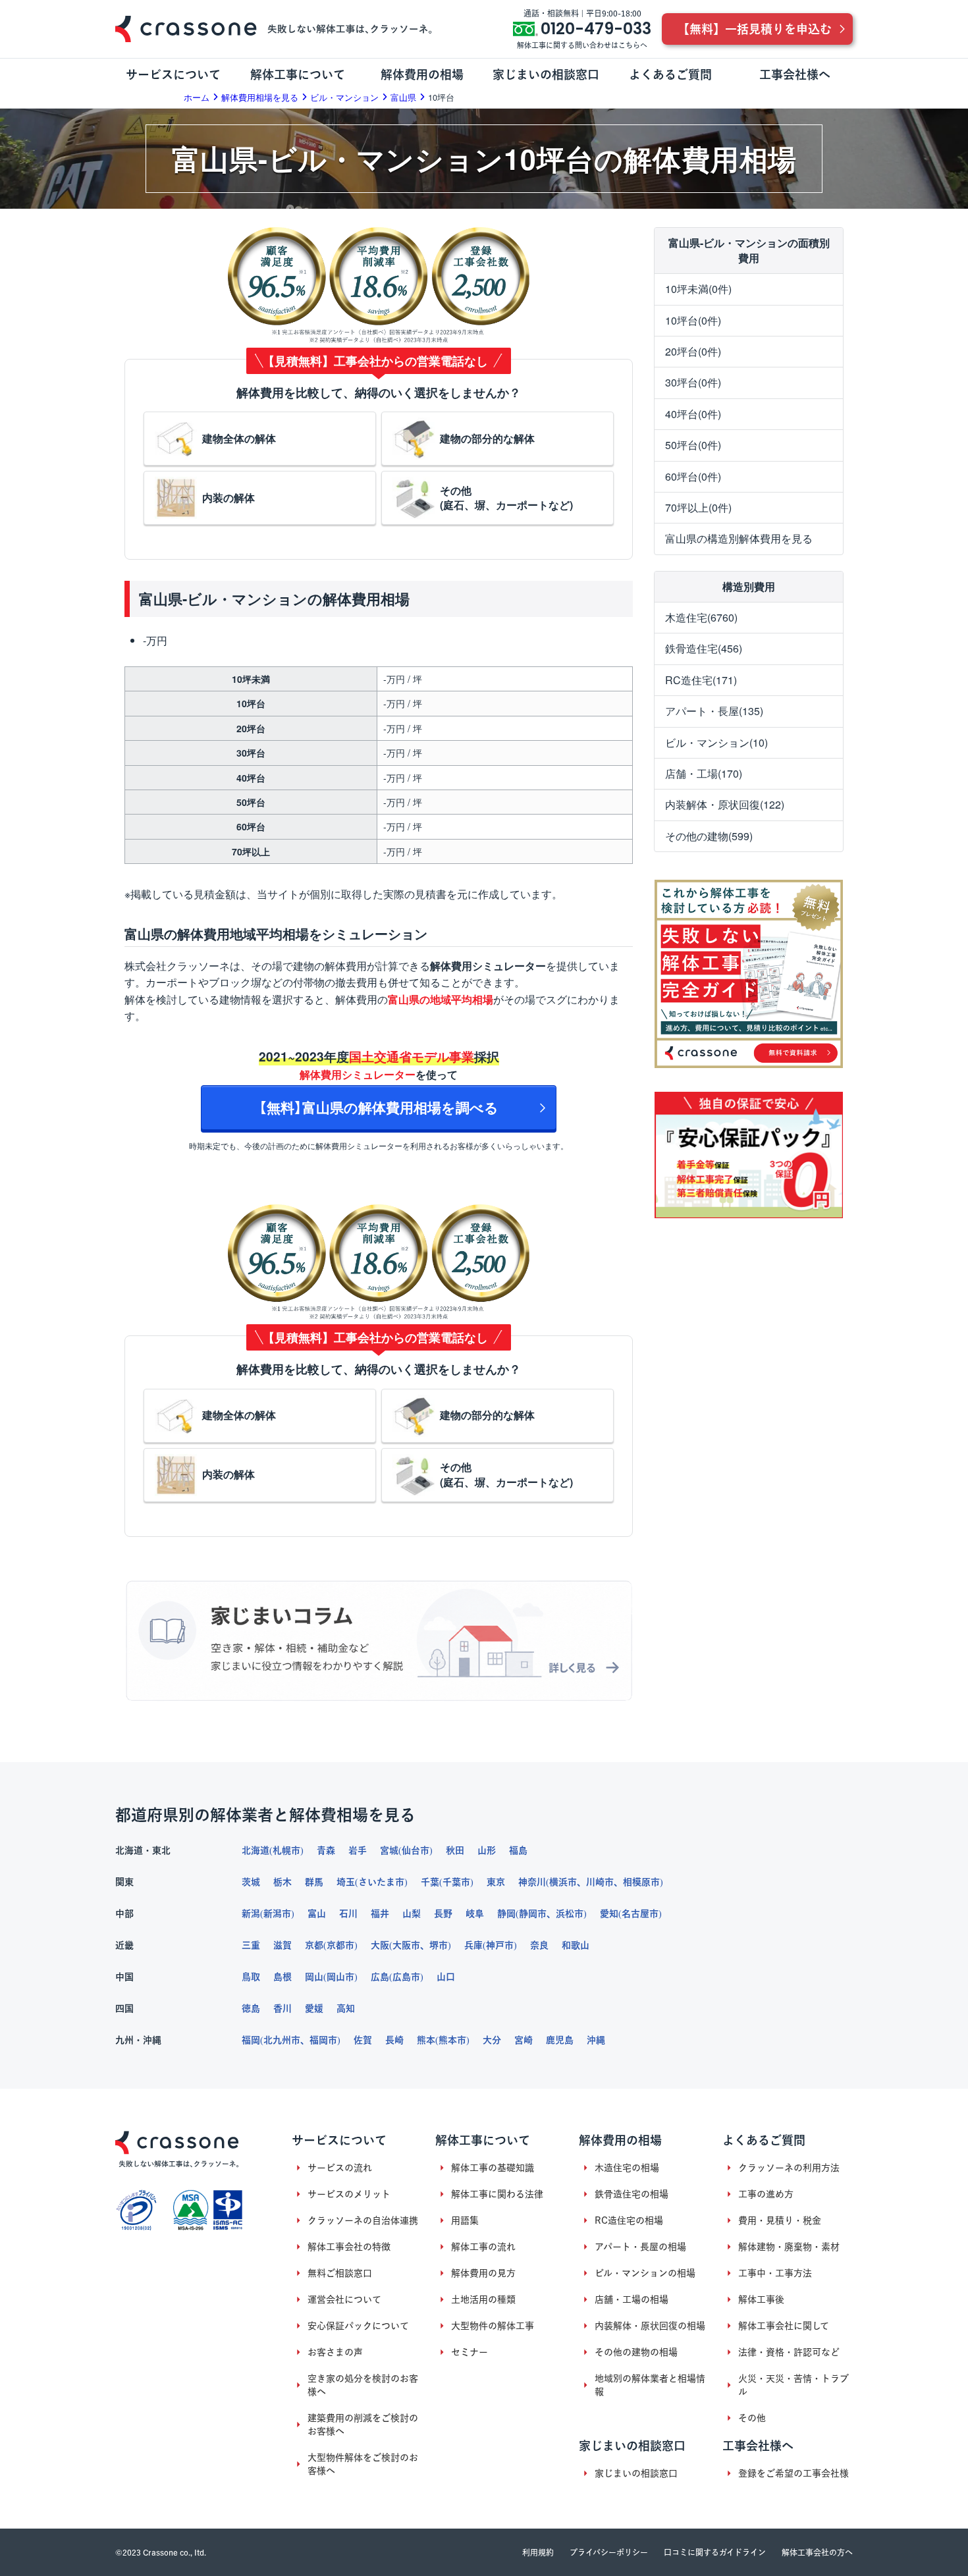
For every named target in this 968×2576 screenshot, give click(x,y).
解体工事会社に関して (784, 2326)
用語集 (465, 2220)
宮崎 (524, 2040)
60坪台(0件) (693, 476)
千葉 (430, 1882)
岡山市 (340, 1977)
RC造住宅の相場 (629, 2220)
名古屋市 (640, 1914)
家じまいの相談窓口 (636, 2473)
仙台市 (416, 1850)
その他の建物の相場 (636, 2352)
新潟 (251, 1914)
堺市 (439, 1945)
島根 (282, 1977)
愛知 (609, 1914)
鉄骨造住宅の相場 (632, 2194)
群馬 (314, 1882)
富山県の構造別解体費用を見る (739, 538)
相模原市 (641, 1882)
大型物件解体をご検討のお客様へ (363, 2464)
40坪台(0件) (693, 414)
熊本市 (452, 2040)
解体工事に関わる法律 (497, 2194)
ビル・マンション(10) (716, 742)
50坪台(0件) (693, 445)
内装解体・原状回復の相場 (650, 2326)
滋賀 (282, 1945)
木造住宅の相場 (627, 2168)
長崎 (394, 2040)
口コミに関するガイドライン (715, 2552)
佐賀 (363, 2040)
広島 (380, 1977)
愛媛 (314, 2008)
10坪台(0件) (693, 320)
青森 (326, 1850)
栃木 (282, 1882)
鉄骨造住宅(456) (704, 648)
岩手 (358, 1850)
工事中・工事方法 (775, 2273)
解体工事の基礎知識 (493, 2168)
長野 (443, 1914)
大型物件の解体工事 (493, 2326)
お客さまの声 (335, 2352)
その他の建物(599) (709, 836)
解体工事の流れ (483, 2247)
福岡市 (323, 2040)
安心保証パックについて (358, 2326)
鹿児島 (560, 2040)
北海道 (255, 1850)
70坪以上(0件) (698, 507)
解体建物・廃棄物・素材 (789, 2247)
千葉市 (456, 1882)
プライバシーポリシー (609, 2552)
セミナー (470, 2352)
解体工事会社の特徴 (349, 2247)
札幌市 (286, 1850)
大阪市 (406, 1945)
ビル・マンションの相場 (645, 2273)
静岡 (506, 1914)
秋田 (455, 1850)
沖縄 (596, 2040)
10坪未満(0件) (698, 289)
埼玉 (346, 1882)
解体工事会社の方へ (817, 2552)
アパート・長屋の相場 (640, 2247)
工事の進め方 (766, 2194)
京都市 (340, 1945)
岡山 (314, 1977)
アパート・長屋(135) (714, 711)
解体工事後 (761, 2299)
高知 (346, 2008)
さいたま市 (381, 1882)
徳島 (251, 2008)
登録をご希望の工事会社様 (793, 2473)
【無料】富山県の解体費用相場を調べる (379, 1107)
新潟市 (277, 1914)
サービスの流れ (340, 2168)
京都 (314, 1945)
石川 (348, 1914)
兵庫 (473, 1945)
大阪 (380, 1945)
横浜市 (563, 1882)
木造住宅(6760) (701, 617)
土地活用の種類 (483, 2299)
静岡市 (533, 1914)
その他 (752, 2418)
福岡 (251, 2040)
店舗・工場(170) (704, 773)
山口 (446, 1977)
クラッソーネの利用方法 (789, 2168)
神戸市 (500, 1945)
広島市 (406, 1977)
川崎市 (600, 1882)
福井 (380, 1914)
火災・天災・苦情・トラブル (793, 2385)
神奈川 (532, 1882)
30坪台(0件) (693, 382)
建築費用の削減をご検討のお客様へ (363, 2425)
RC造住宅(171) (701, 680)
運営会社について (344, 2299)
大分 (492, 2040)
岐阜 (475, 1914)
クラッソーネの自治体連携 (363, 2220)
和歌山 (576, 1945)
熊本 (426, 2040)
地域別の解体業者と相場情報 (650, 2385)
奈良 (539, 1945)
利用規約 (538, 2552)
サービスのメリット (349, 2194)
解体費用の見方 (483, 2273)
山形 (487, 1850)
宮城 (389, 1850)
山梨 (412, 1914)
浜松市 (570, 1914)
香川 (282, 2008)
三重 (251, 1945)
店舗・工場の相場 (632, 2299)
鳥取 (251, 1977)
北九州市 (282, 2040)
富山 (317, 1914)
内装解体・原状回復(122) (725, 804)
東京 (496, 1882)
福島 (518, 1850)
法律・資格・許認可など (789, 2352)
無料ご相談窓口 (340, 2273)
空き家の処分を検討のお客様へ (363, 2385)
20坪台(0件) (693, 351)
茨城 (251, 1882)
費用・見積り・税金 (780, 2220)
